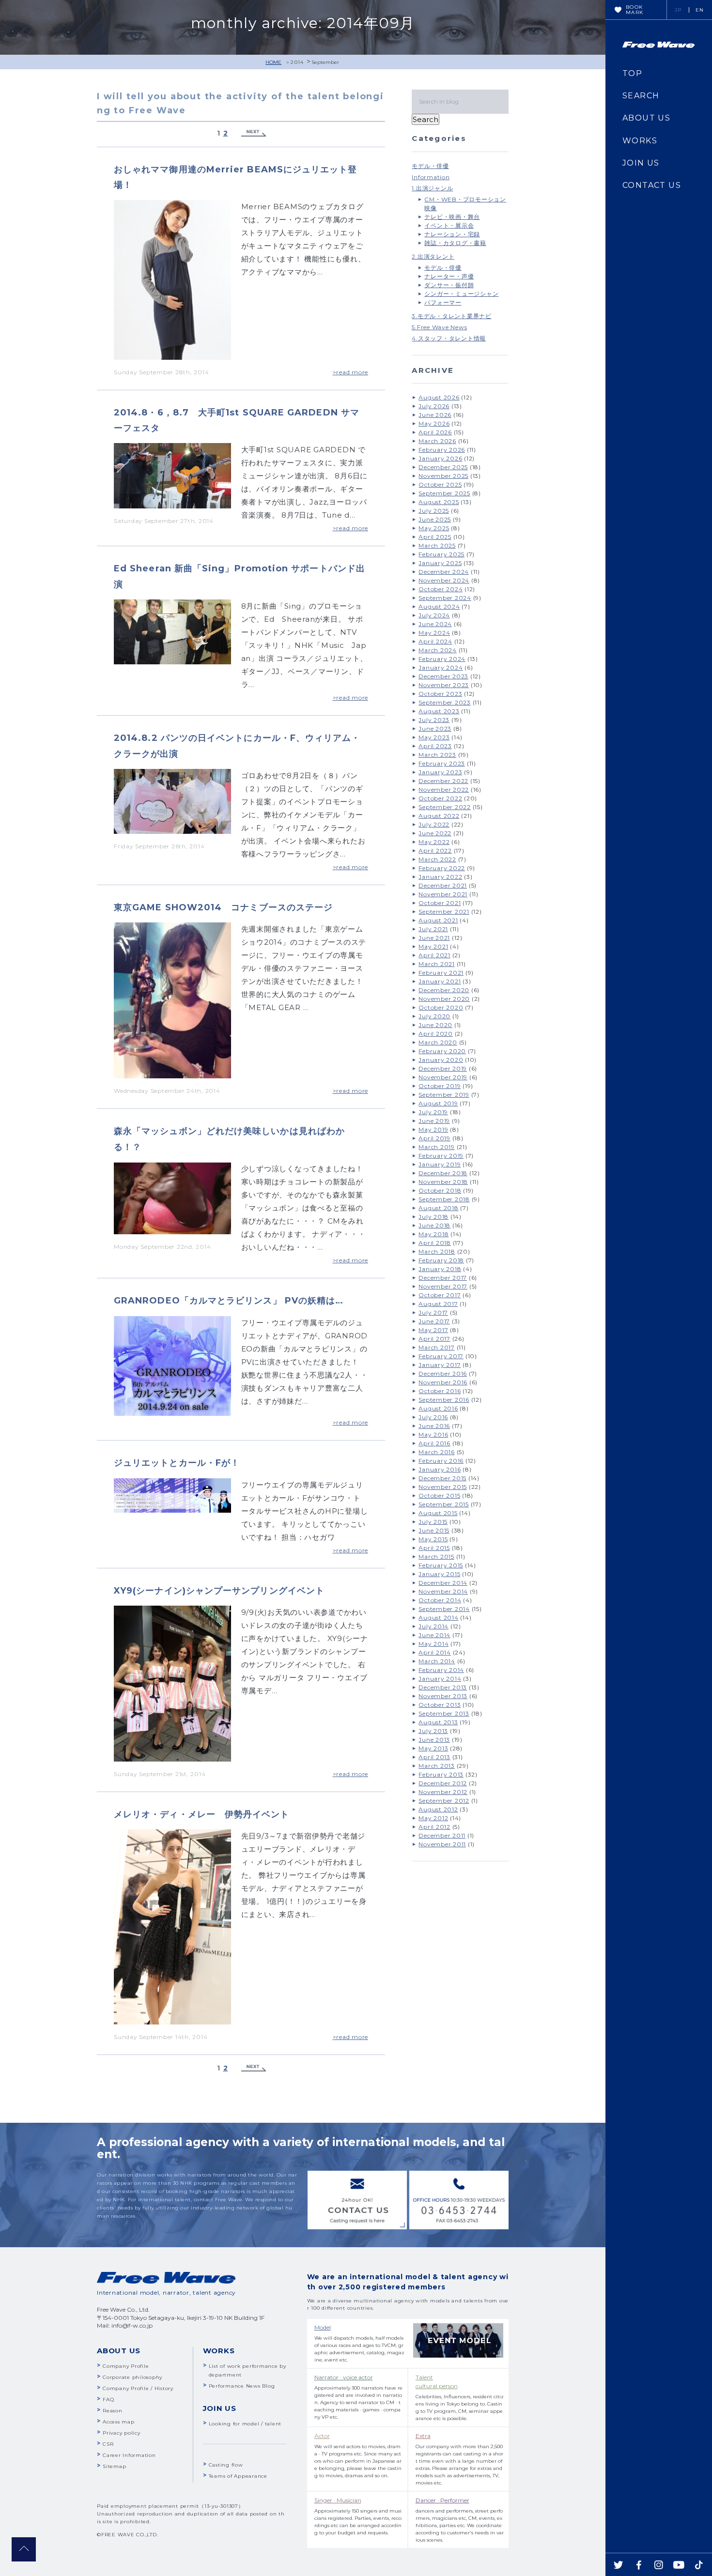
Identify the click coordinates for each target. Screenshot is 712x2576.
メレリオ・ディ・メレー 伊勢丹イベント (202, 1814)
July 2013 (433, 1731)
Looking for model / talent (245, 2424)
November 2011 (442, 1844)
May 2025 (434, 528)
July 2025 (434, 511)
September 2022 (445, 807)
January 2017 (440, 1365)
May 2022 (434, 842)
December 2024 (444, 572)
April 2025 (435, 537)
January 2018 (440, 1269)
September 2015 (444, 1504)
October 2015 (439, 1495)
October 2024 (441, 589)
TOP (632, 73)
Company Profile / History (138, 2388)
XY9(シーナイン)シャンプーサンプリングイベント (219, 1591)
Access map (119, 2422)
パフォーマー (443, 302)
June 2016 (434, 1426)
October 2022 (440, 798)
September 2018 (444, 1199)
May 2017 (433, 1330)
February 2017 (441, 1356)
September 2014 (444, 1609)
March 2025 (437, 545)
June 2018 (434, 1225)
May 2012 (433, 1818)
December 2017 (443, 1278)
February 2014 (441, 1670)
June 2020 (435, 1025)
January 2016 (440, 1469)
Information (431, 177)
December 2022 (443, 781)
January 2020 (441, 1060)
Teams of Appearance (238, 2476)
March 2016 (437, 1452)
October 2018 (440, 1190)
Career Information (129, 2455)
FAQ (108, 2400)
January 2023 (440, 772)
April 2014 (435, 1652)
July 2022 (434, 824)
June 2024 (435, 624)
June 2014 (434, 1635)
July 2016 (433, 1417)
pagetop (24, 2549)
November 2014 (443, 1591)
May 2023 (434, 737)
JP (678, 10)
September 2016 (444, 1400)
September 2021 (444, 912)
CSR (108, 2444)
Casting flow (226, 2465)
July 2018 (433, 1217)
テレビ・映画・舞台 (452, 217)
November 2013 (443, 1696)
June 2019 (434, 1121)
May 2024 (434, 633)
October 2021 (440, 903)
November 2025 (443, 476)
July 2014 (433, 1626)
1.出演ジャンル (432, 188)
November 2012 (443, 1792)
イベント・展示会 (449, 225)
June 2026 (435, 415)
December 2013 (443, 1687)
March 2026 (437, 441)
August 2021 (438, 920)
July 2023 (434, 720)
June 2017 (434, 1321)
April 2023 (435, 746)
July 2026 (434, 406)
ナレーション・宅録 (452, 234)
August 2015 (438, 1513)
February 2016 (441, 1461)
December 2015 (442, 1478)
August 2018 (438, 1208)
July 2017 (433, 1312)
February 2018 (441, 1260)
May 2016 (433, 1434)
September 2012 (444, 1801)
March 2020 (438, 1042)
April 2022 (435, 851)
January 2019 (440, 1164)
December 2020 (444, 990)
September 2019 (444, 1095)
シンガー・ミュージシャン (461, 294)
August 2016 (438, 1408)
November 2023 (444, 685)
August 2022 (439, 816)
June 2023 (435, 728)
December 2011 (442, 1835)
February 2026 (442, 450)
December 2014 (443, 1583)
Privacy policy (122, 2433)
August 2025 (439, 502)
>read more (351, 372)
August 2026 (439, 397)
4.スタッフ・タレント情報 (449, 338)
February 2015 (441, 1565)
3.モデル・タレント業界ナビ (452, 316)
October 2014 (440, 1600)
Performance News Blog (242, 2386)
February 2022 (442, 868)
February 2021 (441, 973)
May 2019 (433, 1129)
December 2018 (443, 1173)
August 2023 (439, 711)
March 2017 (437, 1347)
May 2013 (433, 1748)
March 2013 (437, 1766)
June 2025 (435, 519)
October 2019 (440, 1086)
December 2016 (443, 1373)
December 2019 (443, 1068)
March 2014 (437, 1661)
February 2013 (441, 1774)
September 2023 (445, 702)
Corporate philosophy (132, 2377)
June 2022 (435, 833)
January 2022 (440, 877)
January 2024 (441, 667)
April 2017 (434, 1339)
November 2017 (443, 1286)
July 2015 (433, 1522)
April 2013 (434, 1757)
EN (700, 10)
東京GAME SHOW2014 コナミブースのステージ (223, 907)
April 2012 (434, 1827)
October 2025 (440, 484)
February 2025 (441, 554)
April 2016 (434, 1443)
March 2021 (437, 964)
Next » (254, 133)
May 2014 (433, 1644)
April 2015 (434, 1548)
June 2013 (434, 1740)
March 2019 (437, 1147)
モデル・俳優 (430, 166)
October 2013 (440, 1705)
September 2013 (444, 1713)
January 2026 (440, 458)
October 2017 (440, 1295)
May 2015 (433, 1539)
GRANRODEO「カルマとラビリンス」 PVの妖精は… (229, 1301)
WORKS (640, 141)
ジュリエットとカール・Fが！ (177, 1463)
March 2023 (437, 755)
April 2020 (436, 1034)
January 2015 (439, 1574)
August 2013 (438, 1722)
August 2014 (438, 1618)
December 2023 (443, 676)
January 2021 (440, 981)
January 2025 (440, 563)
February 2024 (442, 659)
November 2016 (443, 1382)
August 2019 (438, 1103)
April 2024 (435, 641)
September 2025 (444, 493)
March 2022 (437, 859)
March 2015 (436, 1556)
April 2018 (435, 1243)
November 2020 (444, 999)
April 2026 (435, 432)
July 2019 (433, 1112)
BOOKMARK (635, 10)
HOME (273, 62)
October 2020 (441, 1007)
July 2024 (434, 615)
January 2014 (440, 1679)
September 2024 (445, 598)
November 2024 (444, 580)
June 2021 (434, 938)
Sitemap (114, 2466)
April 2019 (434, 1138)
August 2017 (438, 1304)
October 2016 (440, 1391)
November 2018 (443, 1182)
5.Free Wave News (439, 327)
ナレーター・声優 (449, 276)
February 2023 (442, 763)
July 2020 (434, 1016)
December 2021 (443, 885)
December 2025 (443, 467)
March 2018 (437, 1251)
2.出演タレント (433, 256)
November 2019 (443, 1077)
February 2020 (442, 1051)
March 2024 (438, 650)
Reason (113, 2411)
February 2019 (441, 1156)
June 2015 (434, 1530)
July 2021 (433, 929)
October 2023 (440, 694)
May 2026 (434, 423)
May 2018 (433, 1234)
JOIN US (641, 163)
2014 (297, 62)
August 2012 (438, 1809)
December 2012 (443, 1783)
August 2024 (439, 606)
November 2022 (444, 790)
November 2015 (443, 1487)
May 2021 (433, 946)
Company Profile (126, 2366)
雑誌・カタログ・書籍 (455, 243)
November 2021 (443, 894)
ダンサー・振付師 (449, 285)
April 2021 (434, 955)
